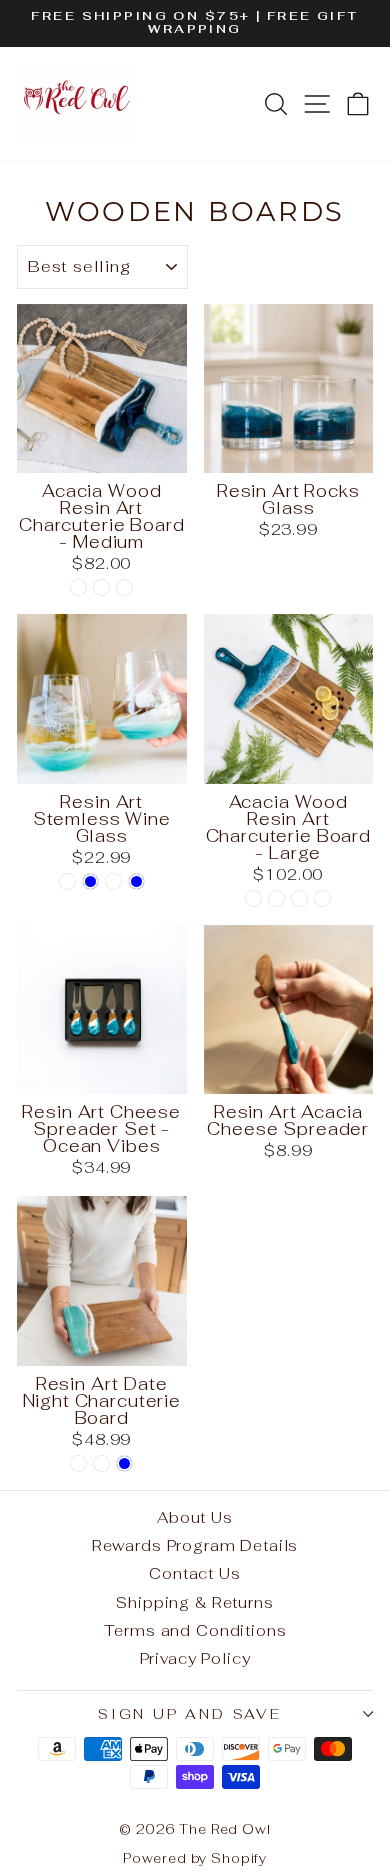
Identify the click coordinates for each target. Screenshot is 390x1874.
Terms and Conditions (195, 1630)
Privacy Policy (195, 1658)
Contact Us (195, 1573)
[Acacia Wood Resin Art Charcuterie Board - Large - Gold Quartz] (276, 898)
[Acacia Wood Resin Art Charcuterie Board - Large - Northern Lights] (322, 898)
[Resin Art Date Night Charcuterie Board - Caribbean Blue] (124, 1463)
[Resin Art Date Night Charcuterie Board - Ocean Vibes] (78, 1463)
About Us (195, 1517)
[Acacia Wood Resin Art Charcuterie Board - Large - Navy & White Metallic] (299, 898)
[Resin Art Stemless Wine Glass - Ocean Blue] (90, 881)
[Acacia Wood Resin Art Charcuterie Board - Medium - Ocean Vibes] (78, 587)
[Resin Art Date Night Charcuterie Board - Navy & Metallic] (101, 1463)
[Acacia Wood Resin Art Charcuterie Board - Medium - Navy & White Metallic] (124, 587)
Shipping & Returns (194, 1602)
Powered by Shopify (195, 1858)
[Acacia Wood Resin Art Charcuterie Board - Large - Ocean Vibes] (253, 898)
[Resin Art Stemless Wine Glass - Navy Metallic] (113, 881)
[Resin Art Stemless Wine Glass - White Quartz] (67, 881)
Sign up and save (190, 1714)
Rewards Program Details (195, 1545)
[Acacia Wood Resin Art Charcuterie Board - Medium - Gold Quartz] (101, 587)
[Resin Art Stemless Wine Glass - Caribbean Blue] (136, 881)
